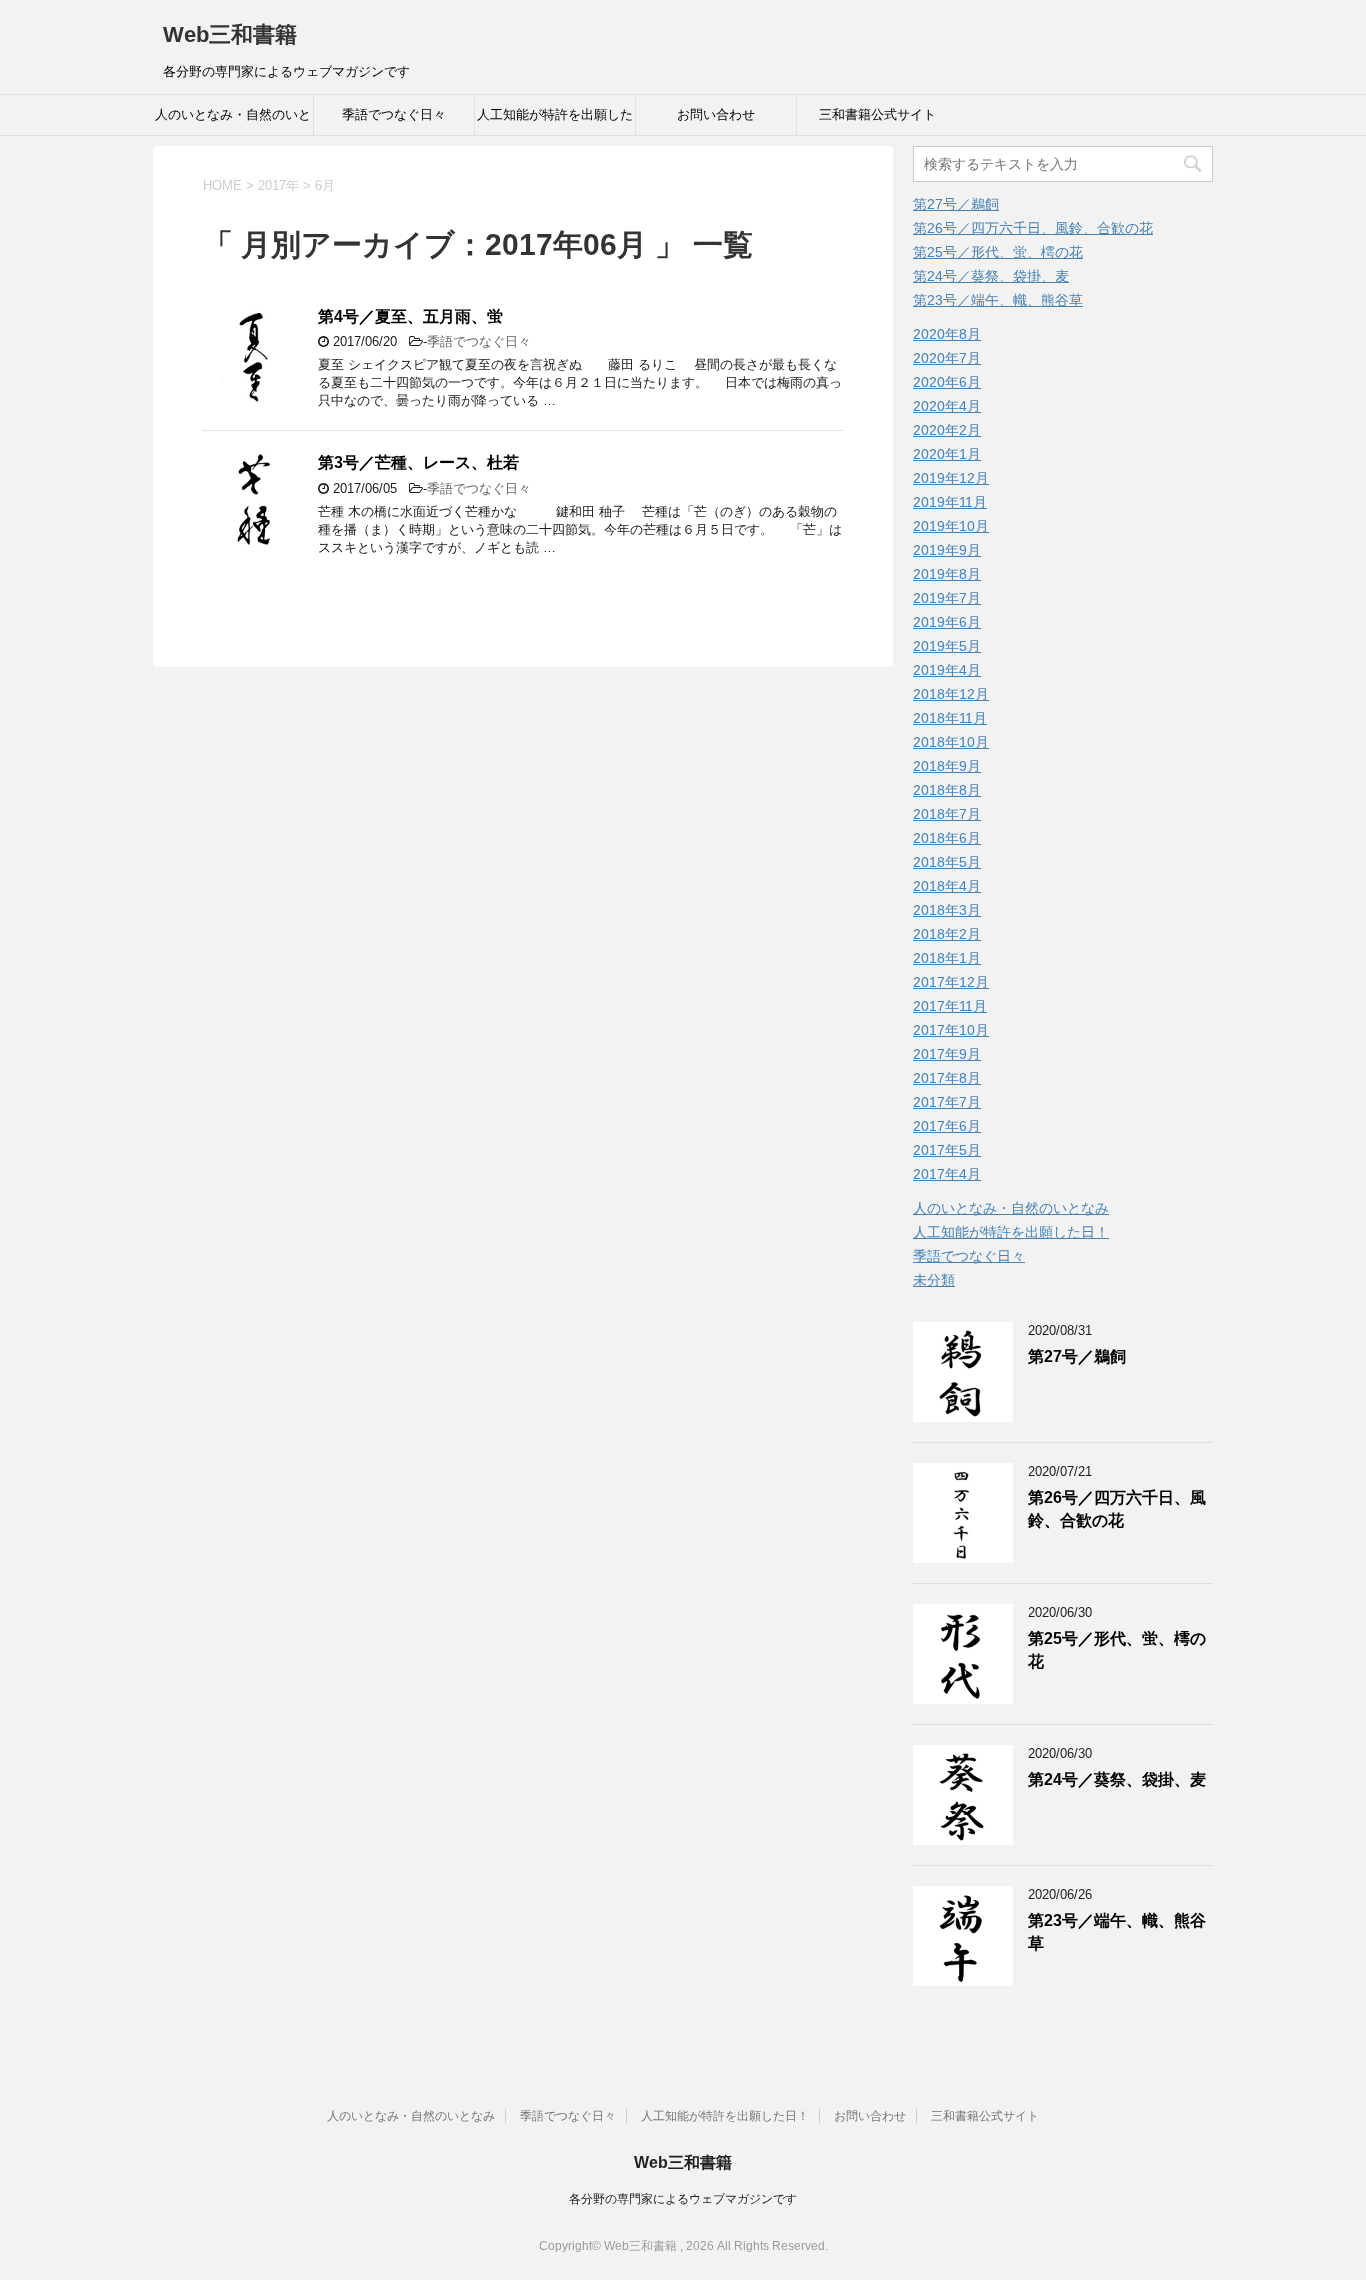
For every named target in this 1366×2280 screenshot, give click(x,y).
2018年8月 (947, 790)
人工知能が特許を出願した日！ (555, 121)
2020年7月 (947, 358)
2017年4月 (947, 1174)
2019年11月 (950, 502)
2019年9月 (947, 550)
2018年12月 (951, 694)
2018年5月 (947, 862)
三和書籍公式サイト (877, 114)
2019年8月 (947, 574)
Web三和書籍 (230, 34)
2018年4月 (947, 886)
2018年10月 (951, 742)
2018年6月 (947, 838)
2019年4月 (947, 670)
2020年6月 (947, 382)
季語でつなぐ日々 (394, 114)
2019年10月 (951, 526)
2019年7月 (947, 598)
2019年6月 (947, 622)
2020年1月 (947, 454)
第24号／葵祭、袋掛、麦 (991, 276)
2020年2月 (947, 430)
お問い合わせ (716, 114)
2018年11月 (950, 718)
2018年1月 (947, 958)
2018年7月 (947, 814)
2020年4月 (947, 406)
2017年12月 (951, 982)
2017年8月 (947, 1078)
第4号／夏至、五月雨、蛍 (410, 316)
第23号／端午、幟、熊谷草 (998, 300)
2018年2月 (947, 934)
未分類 (934, 1280)
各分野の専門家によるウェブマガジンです (683, 2199)
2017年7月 (947, 1102)
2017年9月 (947, 1054)
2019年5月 (947, 646)
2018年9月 (947, 766)
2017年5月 (947, 1150)
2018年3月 (947, 910)
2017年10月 (951, 1030)
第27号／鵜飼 (956, 204)
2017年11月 (950, 1006)
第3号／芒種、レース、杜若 (418, 462)
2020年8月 (947, 334)
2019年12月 (951, 478)
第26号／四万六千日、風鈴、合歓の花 (1033, 228)
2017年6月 (947, 1126)
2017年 (278, 185)
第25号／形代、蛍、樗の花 (998, 252)
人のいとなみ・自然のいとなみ (233, 121)
